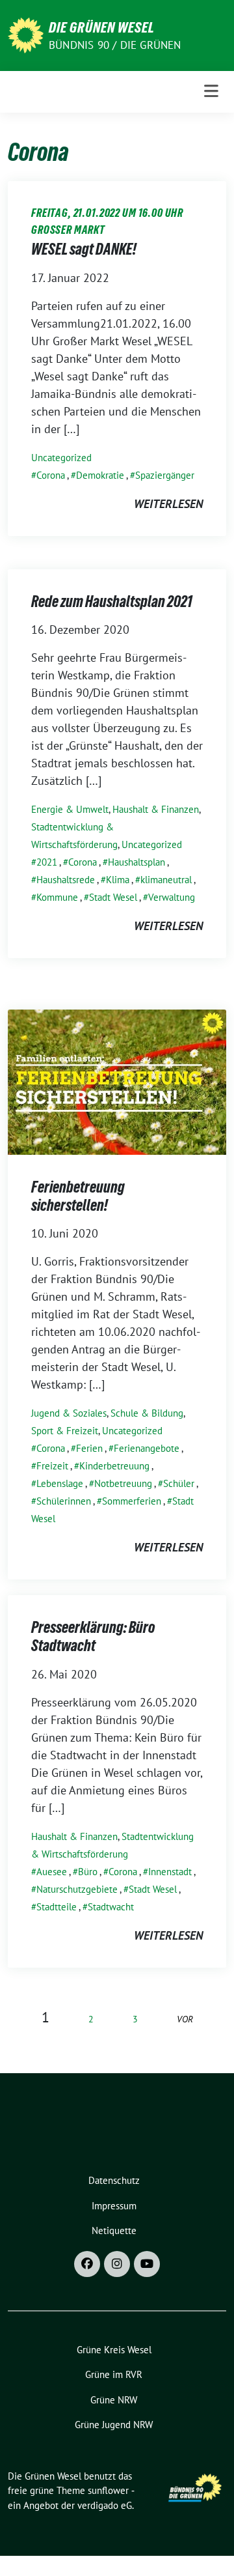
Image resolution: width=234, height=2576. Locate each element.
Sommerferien (132, 1501)
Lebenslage (60, 1483)
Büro (88, 1872)
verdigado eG (105, 2505)
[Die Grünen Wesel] (26, 34)
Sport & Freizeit (65, 1431)
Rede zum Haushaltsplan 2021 (112, 602)
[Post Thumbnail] (117, 1081)
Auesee (52, 1872)
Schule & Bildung (147, 1413)
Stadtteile (57, 1907)
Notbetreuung (123, 1483)
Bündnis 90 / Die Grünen (115, 45)
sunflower (108, 2490)
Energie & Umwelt (70, 809)
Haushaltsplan (136, 862)
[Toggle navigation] (211, 92)
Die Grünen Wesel (102, 27)
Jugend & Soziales (69, 1413)
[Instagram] (117, 2264)
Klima (118, 880)
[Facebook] (87, 2264)
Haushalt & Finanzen (156, 809)
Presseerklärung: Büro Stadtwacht (93, 1636)
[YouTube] (147, 2264)
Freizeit (52, 1466)
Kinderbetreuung (114, 1466)
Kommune (57, 897)
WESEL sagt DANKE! (84, 249)
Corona (51, 475)
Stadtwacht (111, 1907)
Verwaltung (172, 897)
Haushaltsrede (66, 880)
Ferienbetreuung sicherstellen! (78, 1196)
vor (185, 2019)
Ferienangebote (147, 1448)
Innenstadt (170, 1872)
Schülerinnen (64, 1501)
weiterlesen (168, 504)
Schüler (179, 1483)
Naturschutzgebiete (77, 1889)
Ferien (89, 1448)
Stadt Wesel (113, 897)
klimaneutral (166, 880)
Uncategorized (61, 458)
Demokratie (100, 475)
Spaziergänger (165, 475)
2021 (47, 862)
